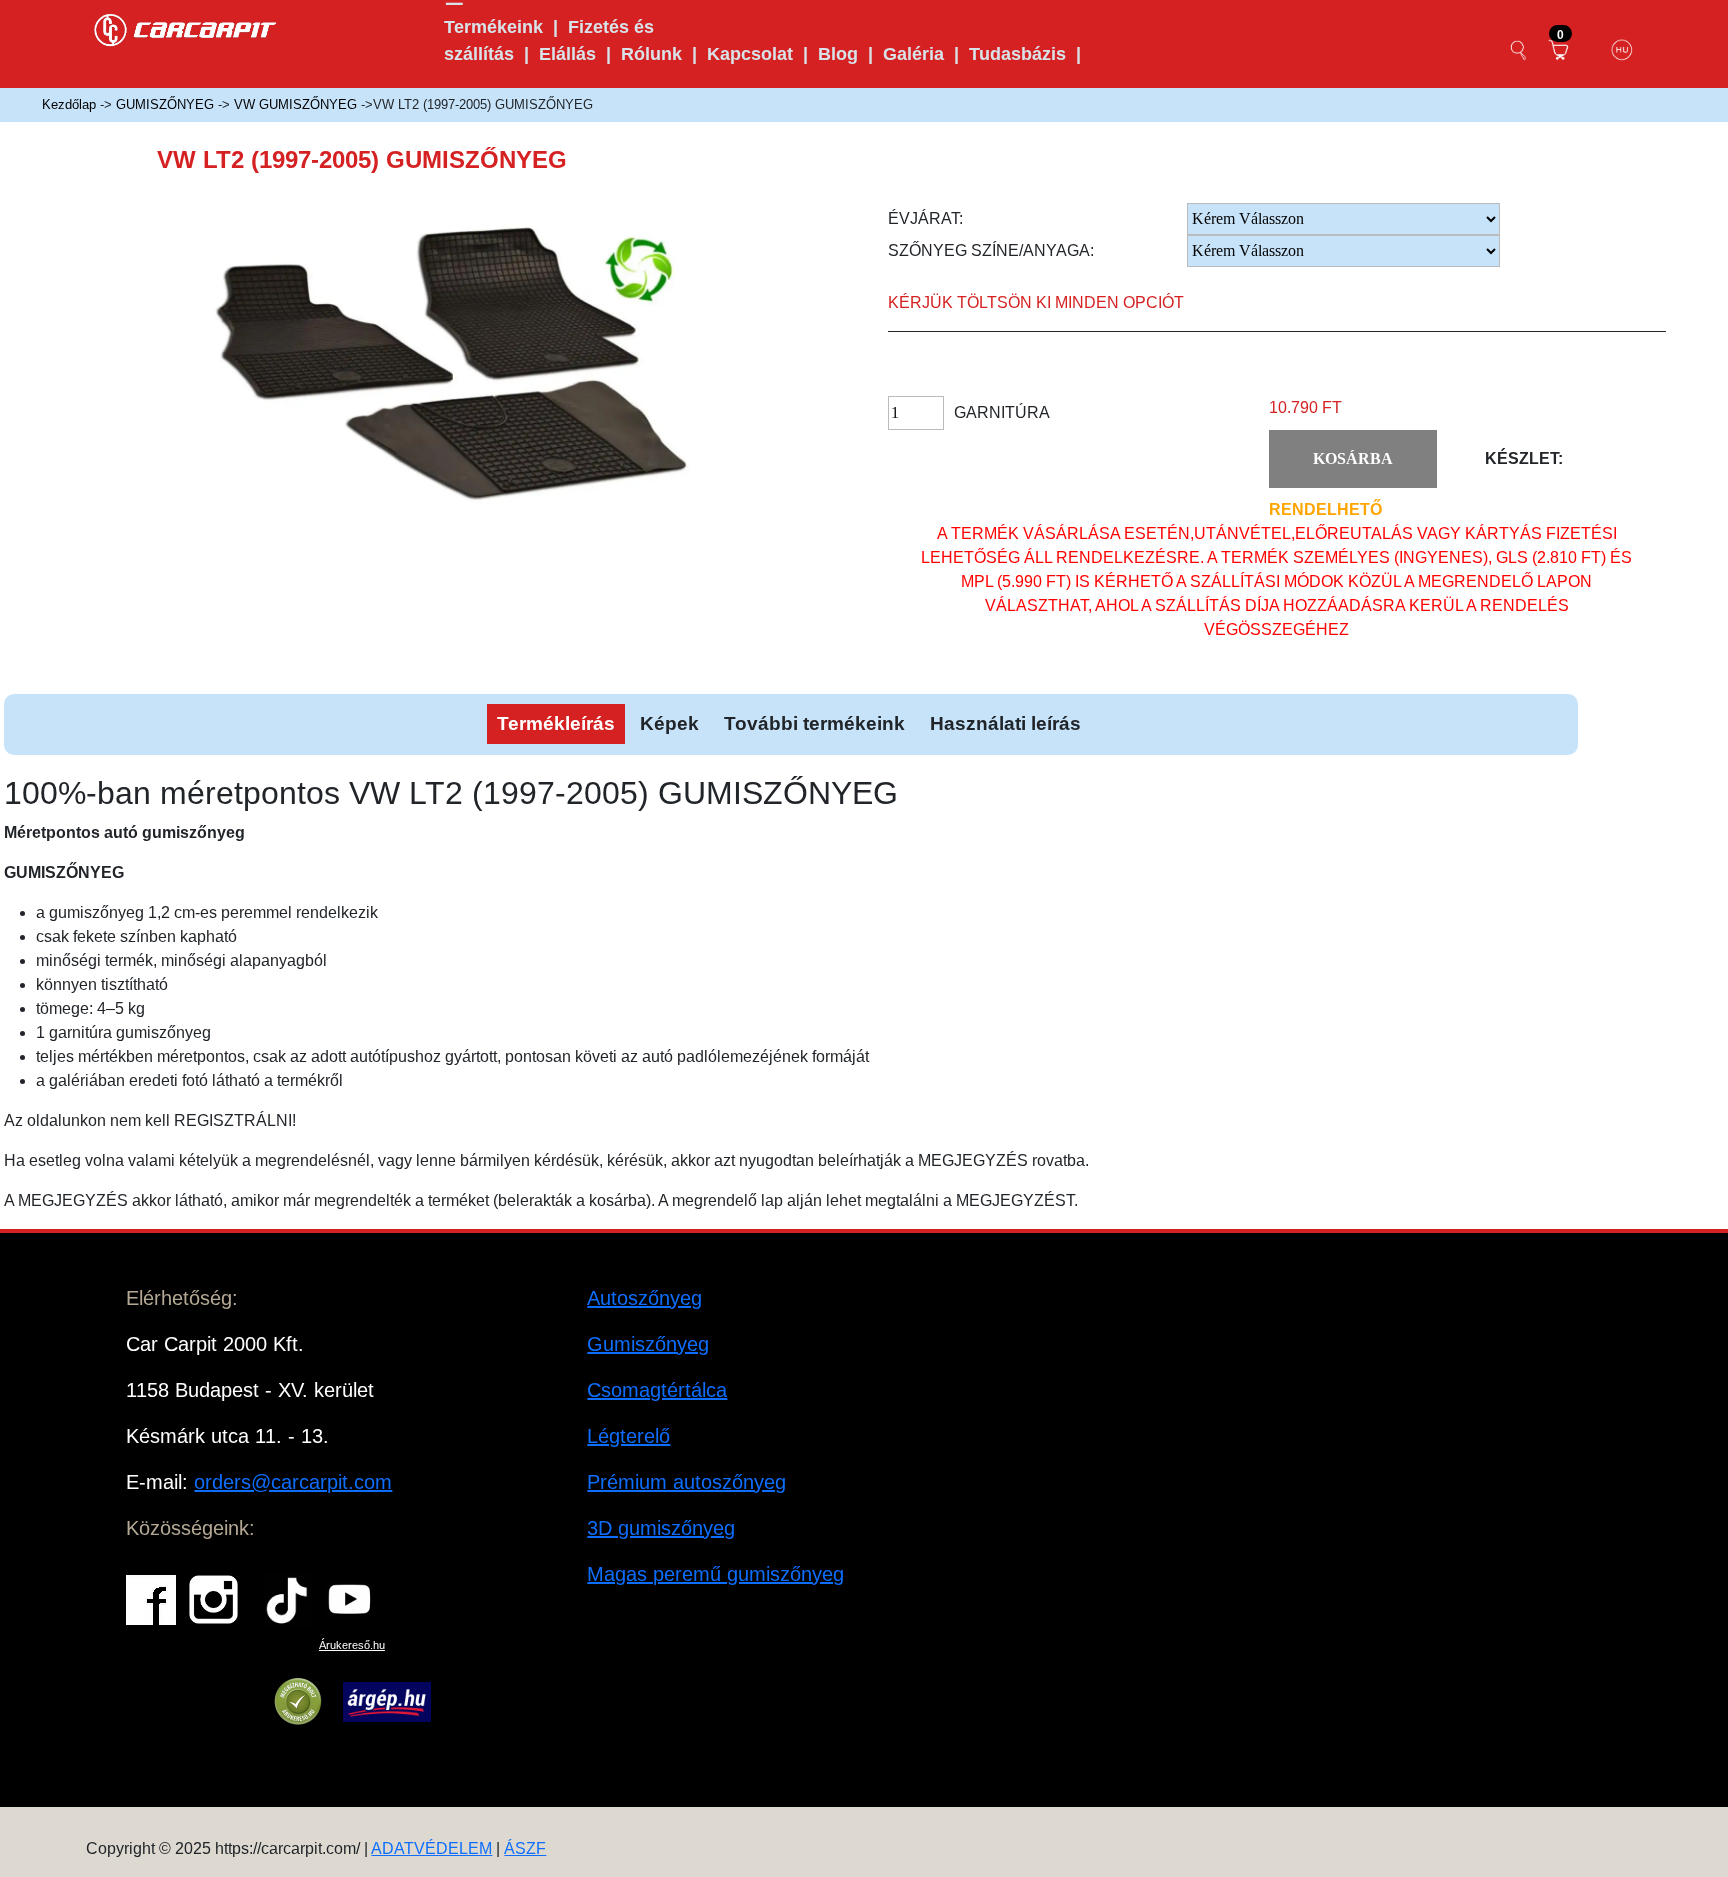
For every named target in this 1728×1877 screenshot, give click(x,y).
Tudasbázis (1017, 54)
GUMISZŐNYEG (165, 104)
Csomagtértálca (657, 1390)
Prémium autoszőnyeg (686, 1482)
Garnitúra (1002, 412)
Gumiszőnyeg (648, 1344)
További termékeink (814, 723)
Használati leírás (1005, 723)
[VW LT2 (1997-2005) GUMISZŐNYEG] (479, 379)
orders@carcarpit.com (293, 1482)
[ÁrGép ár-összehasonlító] (386, 1702)
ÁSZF (525, 1848)
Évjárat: (925, 218)
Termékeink (493, 27)
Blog (838, 54)
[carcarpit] (186, 27)
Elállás (567, 54)
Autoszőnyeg (644, 1298)
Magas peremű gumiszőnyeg (715, 1574)
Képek (669, 723)
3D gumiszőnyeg (661, 1528)
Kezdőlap (69, 104)
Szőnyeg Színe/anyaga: (991, 250)
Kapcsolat (750, 54)
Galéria (913, 54)
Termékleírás (556, 723)
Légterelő (628, 1436)
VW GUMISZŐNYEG (295, 104)
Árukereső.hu (352, 1645)
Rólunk (651, 54)
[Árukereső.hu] (298, 1702)
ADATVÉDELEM (431, 1848)
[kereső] (1519, 50)
